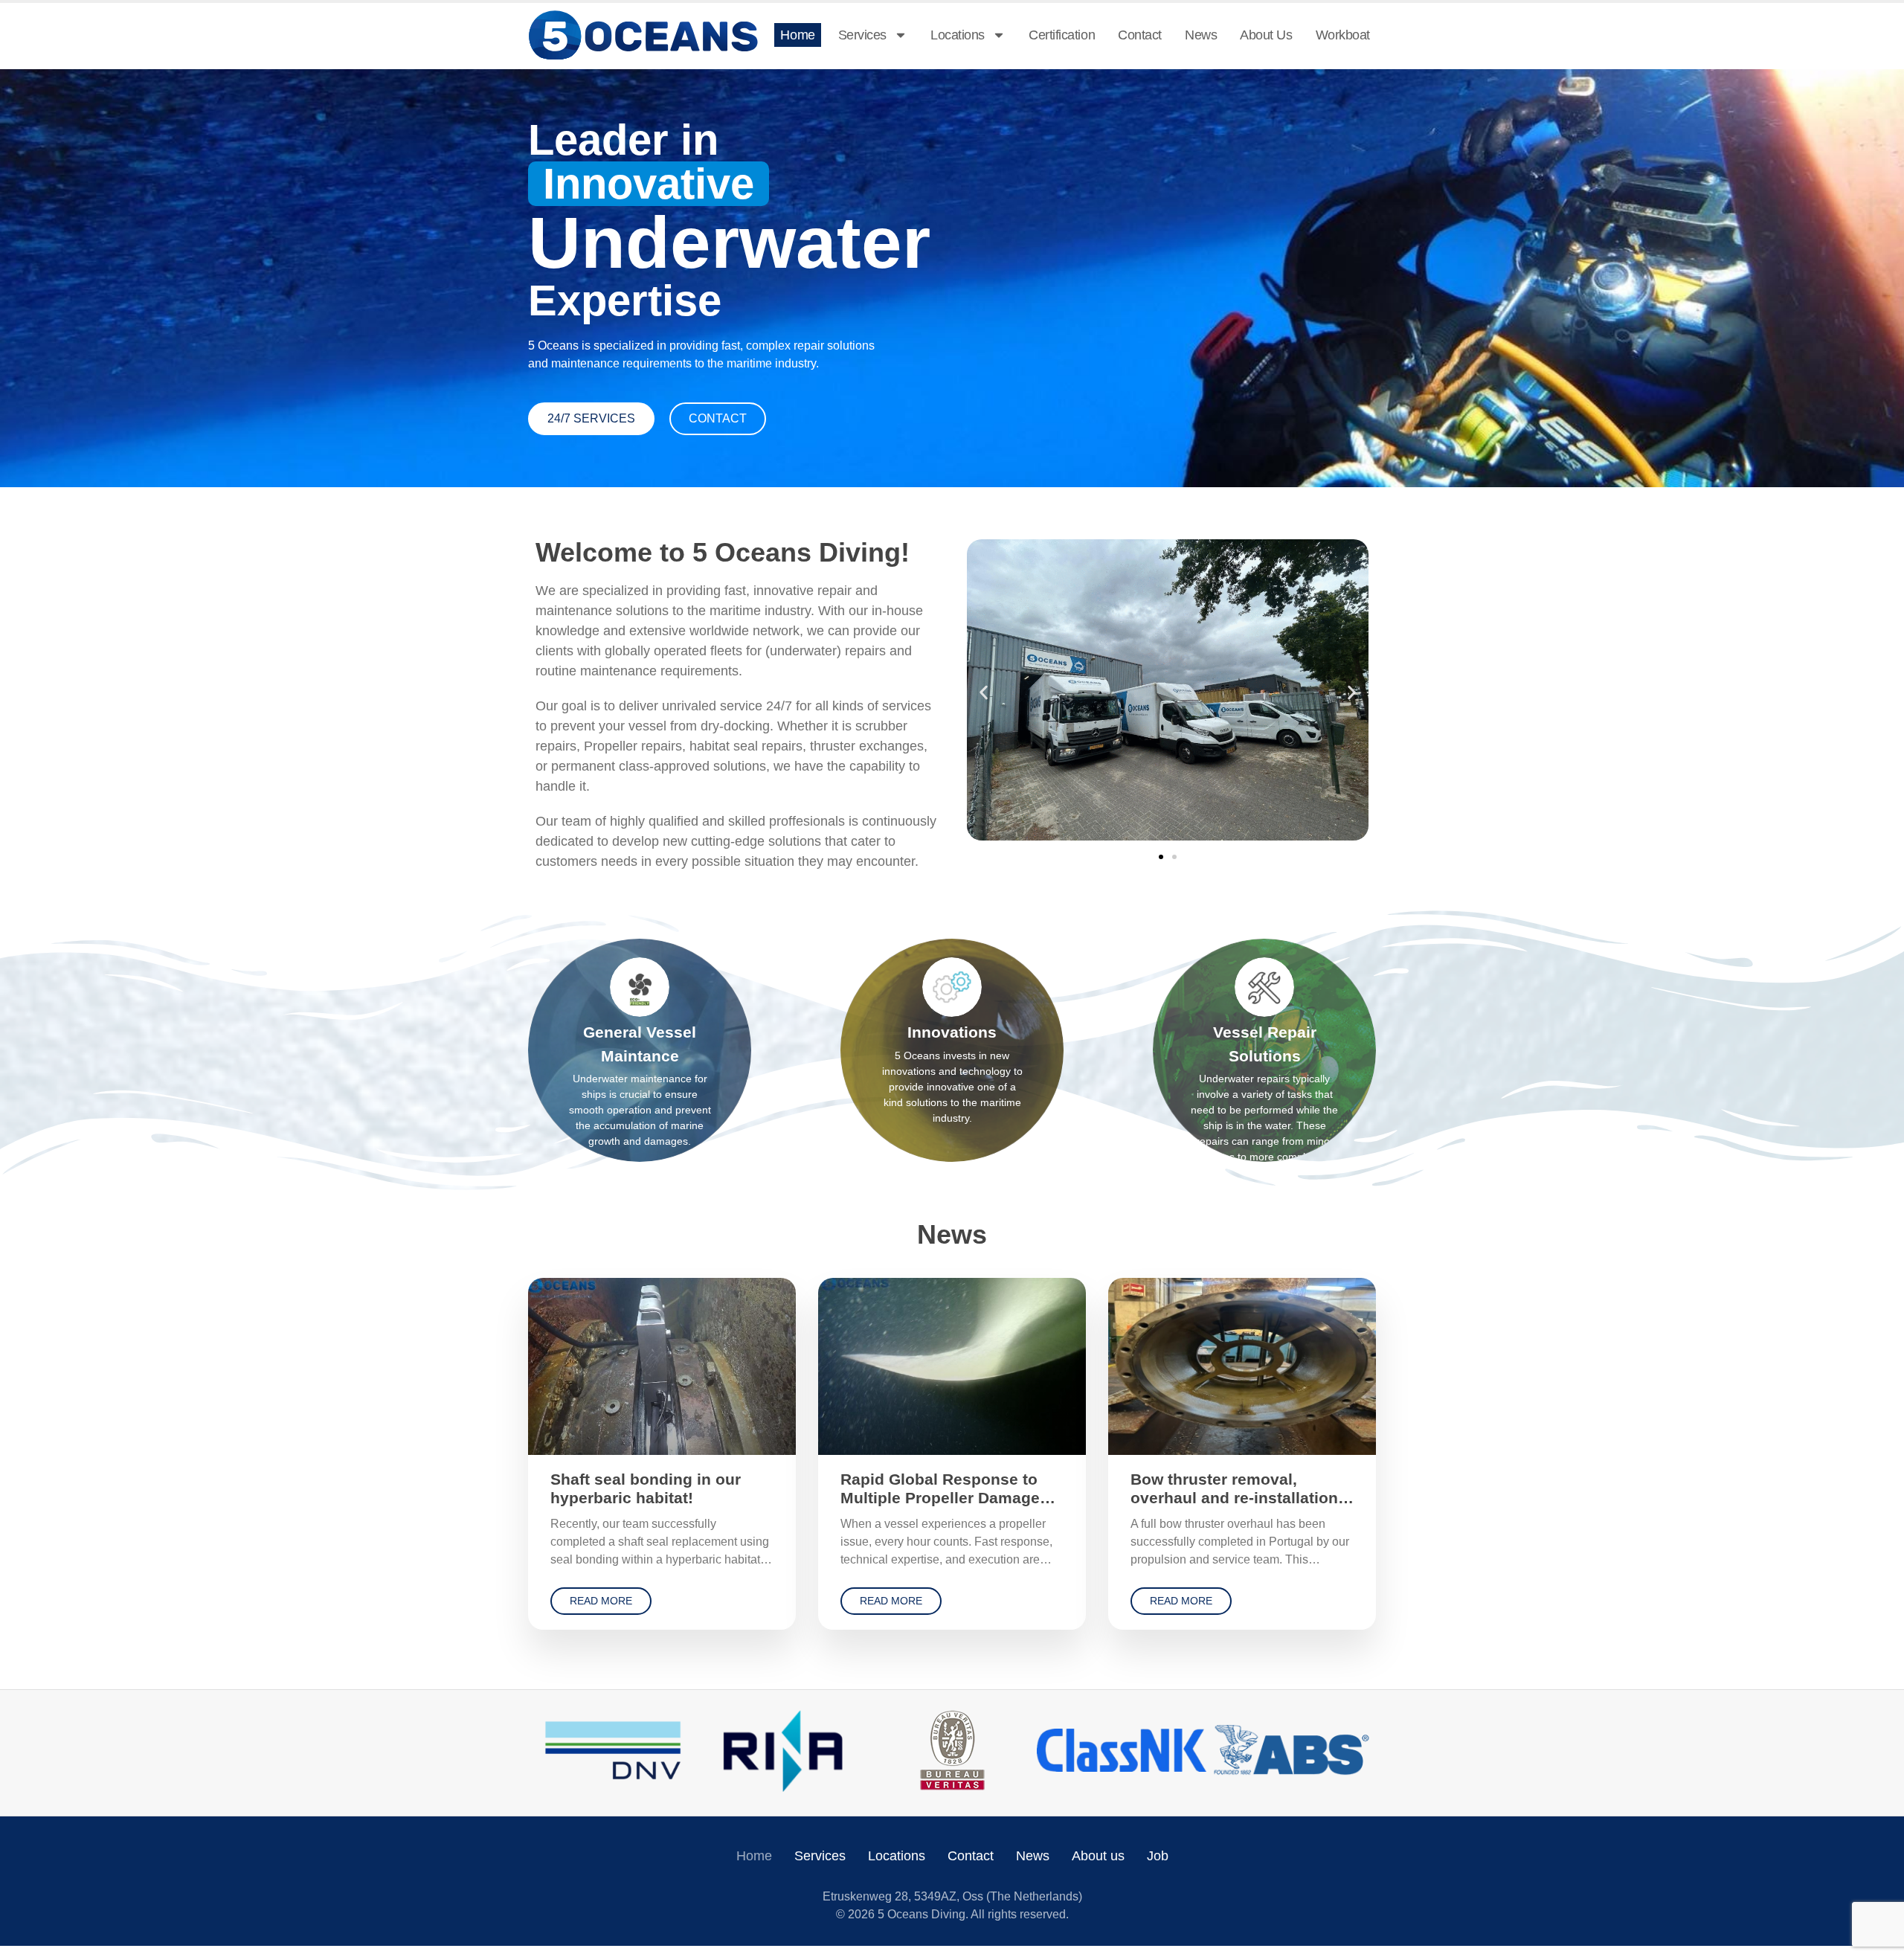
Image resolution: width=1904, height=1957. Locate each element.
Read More (601, 1601)
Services (862, 35)
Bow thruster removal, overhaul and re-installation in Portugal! (1234, 1498)
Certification (1062, 35)
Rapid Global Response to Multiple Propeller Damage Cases (940, 1498)
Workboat (1343, 35)
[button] (984, 693)
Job (1158, 1856)
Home (797, 35)
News (1201, 35)
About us (1266, 35)
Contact (1140, 35)
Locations (958, 35)
